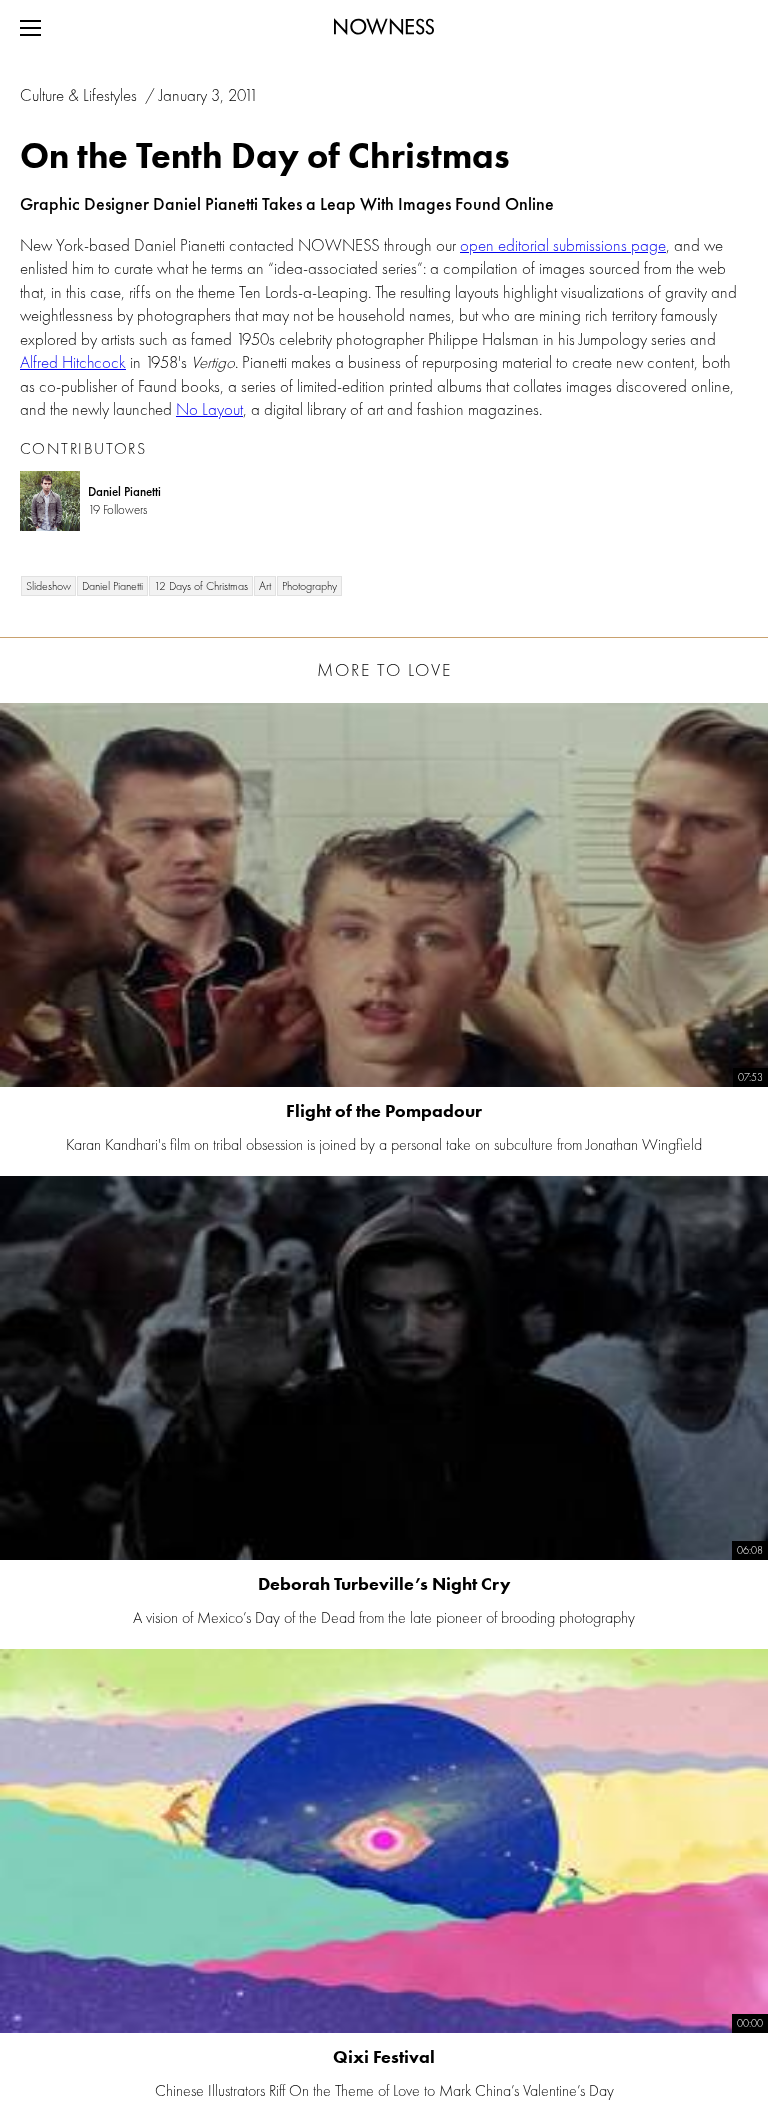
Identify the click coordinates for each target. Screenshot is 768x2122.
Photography (309, 586)
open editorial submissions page (563, 245)
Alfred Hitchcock (73, 362)
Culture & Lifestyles (80, 95)
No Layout (209, 409)
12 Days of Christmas (201, 586)
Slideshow (48, 586)
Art (265, 586)
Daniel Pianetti (112, 586)
